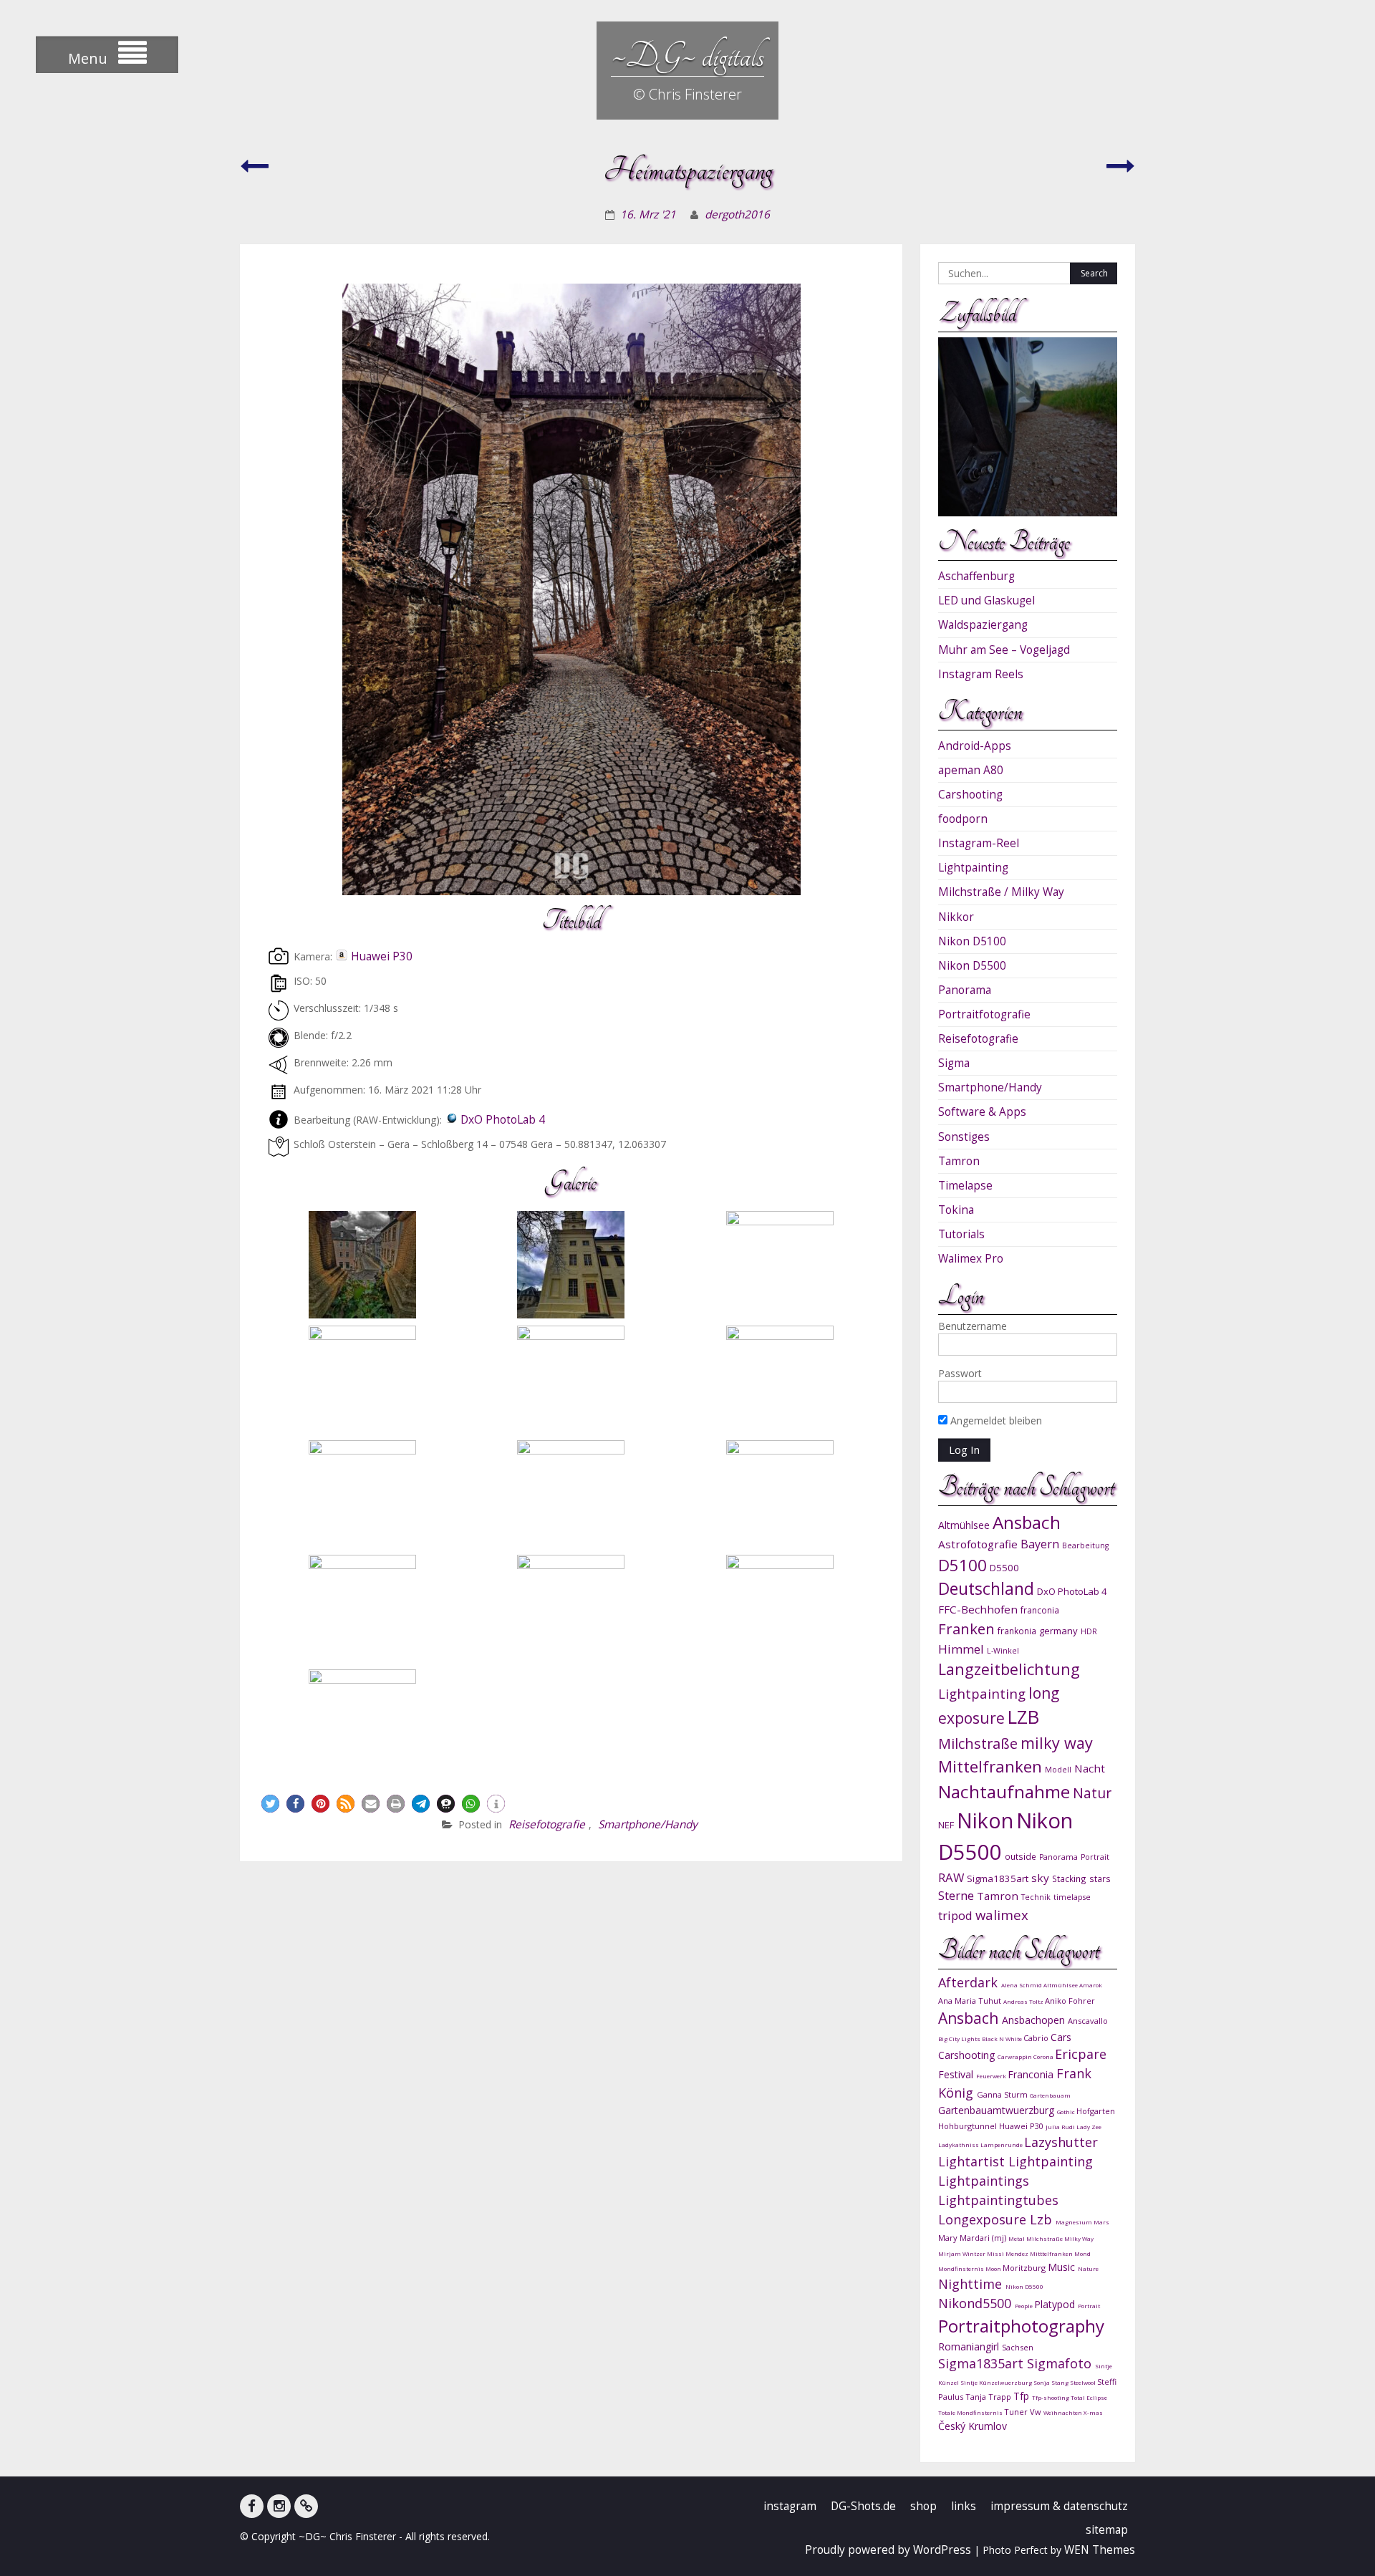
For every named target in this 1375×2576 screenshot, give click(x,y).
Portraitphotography (1021, 2326)
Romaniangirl (970, 2346)
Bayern (1040, 1544)
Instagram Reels (981, 674)
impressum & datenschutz (1059, 2506)
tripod (955, 1915)
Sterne (956, 1895)
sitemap (1107, 2530)
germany (1058, 1631)
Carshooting (970, 795)
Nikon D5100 (972, 941)
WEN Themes (1100, 2550)
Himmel (961, 1649)
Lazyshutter (1061, 2142)
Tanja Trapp (989, 2397)
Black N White (1003, 2039)
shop (923, 2506)
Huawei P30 (382, 956)
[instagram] (279, 2506)
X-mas (1093, 2412)
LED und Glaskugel (986, 600)
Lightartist (973, 2161)
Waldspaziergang (983, 625)
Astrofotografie (978, 1544)
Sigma (954, 1063)
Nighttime (972, 2284)
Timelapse (965, 1186)
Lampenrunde (1002, 2145)
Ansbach (1027, 1522)
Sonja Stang (1052, 2382)
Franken (966, 1629)
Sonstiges (964, 1137)
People (1024, 2306)
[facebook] (252, 2506)
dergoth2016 (737, 214)
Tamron (959, 1161)
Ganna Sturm (1003, 2094)
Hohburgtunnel (969, 2126)
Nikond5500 (976, 2303)
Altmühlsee (964, 1525)
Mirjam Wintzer (962, 2253)
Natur (1092, 1793)
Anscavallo (1088, 2021)
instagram (790, 2506)
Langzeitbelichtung (1009, 1669)
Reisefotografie (547, 1824)
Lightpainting (973, 868)
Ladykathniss (959, 2145)
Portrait (1095, 1857)
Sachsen (1018, 2347)
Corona (1044, 2056)
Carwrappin (1015, 2056)
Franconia (1032, 2074)
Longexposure (984, 2219)
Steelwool (1084, 2382)
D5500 (1004, 1568)
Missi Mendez (1008, 2253)
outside (1021, 1856)
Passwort (960, 1373)
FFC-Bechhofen (978, 1609)
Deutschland (986, 1589)
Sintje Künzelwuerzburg (997, 2382)
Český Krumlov (973, 2426)
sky (1040, 1878)
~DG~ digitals (687, 56)
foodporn (963, 819)
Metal (1017, 2238)
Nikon (985, 1820)
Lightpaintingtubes (998, 2200)
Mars (1101, 2222)
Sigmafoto (1061, 2363)
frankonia (1017, 1631)
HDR (1089, 1631)
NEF (946, 1825)
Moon (994, 2268)
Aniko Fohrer (1070, 2001)
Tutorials (961, 1234)
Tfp (1023, 2396)
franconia (1040, 1610)
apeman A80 (971, 770)
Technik (1036, 1897)
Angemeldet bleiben (995, 1420)
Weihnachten (1063, 2412)
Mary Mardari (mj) (973, 2238)
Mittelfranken (990, 1766)
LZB (1023, 1717)
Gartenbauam (1050, 2095)
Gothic (1067, 2112)
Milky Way (1079, 2238)
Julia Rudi (1061, 2127)
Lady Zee (1089, 2127)
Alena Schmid (1022, 1985)
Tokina (956, 1210)
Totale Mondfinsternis (971, 2412)
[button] (270, 1804)
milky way (1057, 1743)
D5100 (962, 1565)
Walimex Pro (971, 1259)
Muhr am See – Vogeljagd (1004, 650)
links (964, 2506)
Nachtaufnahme (1004, 1791)
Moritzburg (1025, 2268)
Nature (1088, 2268)
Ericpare (1081, 2054)
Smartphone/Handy (648, 1824)
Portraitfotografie (984, 1014)
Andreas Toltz (1024, 2001)
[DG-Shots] (306, 2506)
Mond (1082, 2253)
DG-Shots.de (863, 2506)
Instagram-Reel (979, 843)
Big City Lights (960, 2039)
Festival (957, 2074)
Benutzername (973, 1326)
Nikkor (956, 917)
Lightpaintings (984, 2181)
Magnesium (1075, 2222)
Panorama (965, 990)
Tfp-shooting (1051, 2397)
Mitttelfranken (1052, 2253)
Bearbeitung (1085, 1545)
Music (1063, 2267)
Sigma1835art (998, 1878)
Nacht (1090, 1768)
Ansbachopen (1035, 2020)
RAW (951, 1877)
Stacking (1069, 1878)
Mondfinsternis (962, 2268)
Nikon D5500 (972, 966)
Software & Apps (982, 1112)
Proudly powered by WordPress (888, 2550)
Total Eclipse (1089, 2397)
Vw (1037, 2412)
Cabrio (1037, 2038)
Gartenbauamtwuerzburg (998, 2110)
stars (1100, 1878)
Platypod (1056, 2304)
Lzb (1043, 2219)
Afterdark (970, 1982)
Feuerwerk (992, 2076)
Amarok (1091, 1985)
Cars (1061, 2037)
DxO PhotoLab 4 (503, 1120)
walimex (1002, 1915)
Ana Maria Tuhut (971, 2001)
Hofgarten (1096, 2111)
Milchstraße (978, 1743)
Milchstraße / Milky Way (1001, 892)
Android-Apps (975, 746)
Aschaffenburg (976, 576)
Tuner (1017, 2412)
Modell (1058, 1770)
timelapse (1072, 1897)
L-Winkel (1003, 1651)
